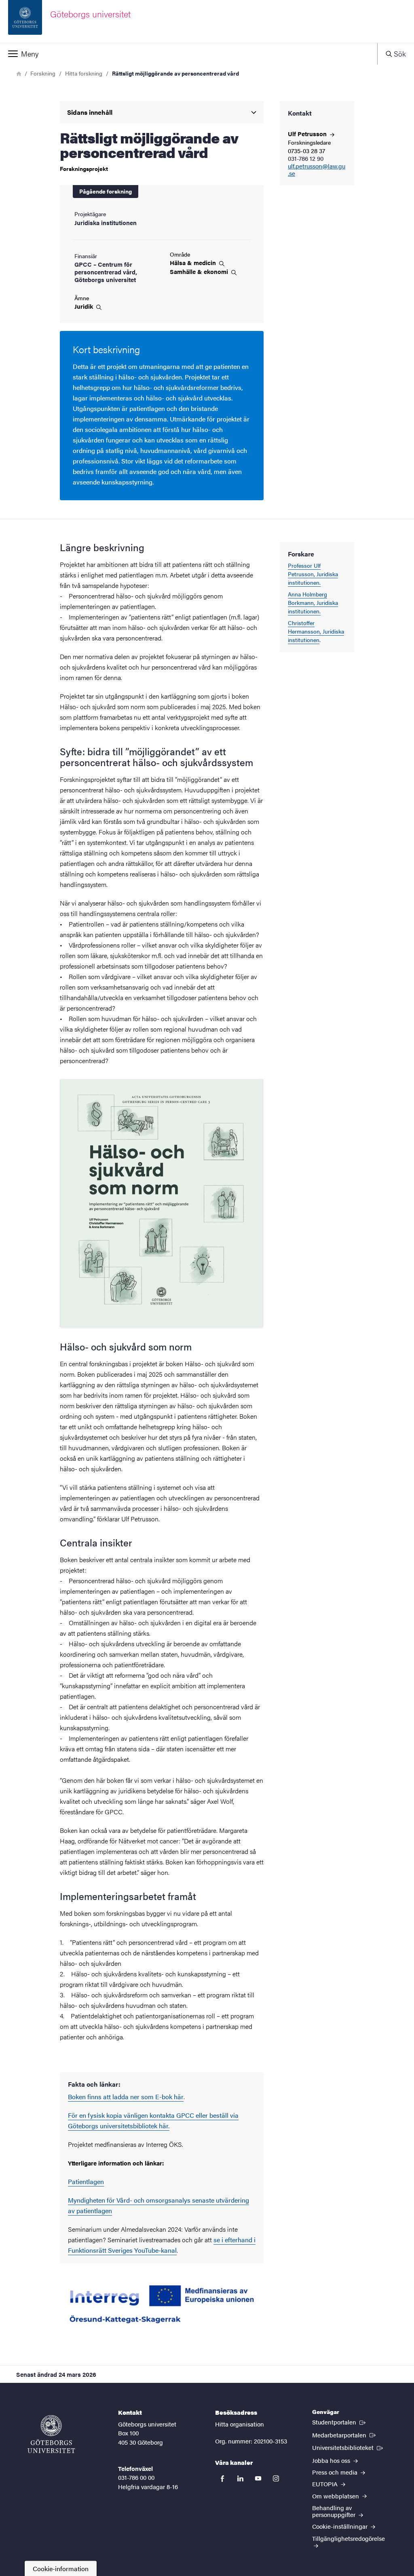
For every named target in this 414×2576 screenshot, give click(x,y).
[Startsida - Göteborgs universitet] (51, 2434)
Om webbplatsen (336, 2496)
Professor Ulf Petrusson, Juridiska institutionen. (313, 574)
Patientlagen (86, 2181)
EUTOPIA (326, 2484)
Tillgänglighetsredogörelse (349, 2538)
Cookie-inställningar (341, 2526)
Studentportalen (340, 2422)
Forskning (43, 73)
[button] (189, 54)
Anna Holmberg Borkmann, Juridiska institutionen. (313, 602)
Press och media (336, 2472)
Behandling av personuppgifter (335, 2511)
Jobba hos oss (332, 2460)
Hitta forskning (84, 73)
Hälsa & (194, 263)
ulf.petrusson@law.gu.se (317, 170)
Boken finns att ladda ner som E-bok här (126, 2097)
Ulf (308, 134)
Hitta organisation (240, 2424)
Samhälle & (200, 272)
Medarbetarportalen (345, 2435)
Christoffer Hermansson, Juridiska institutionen (316, 631)
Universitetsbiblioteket (348, 2447)
